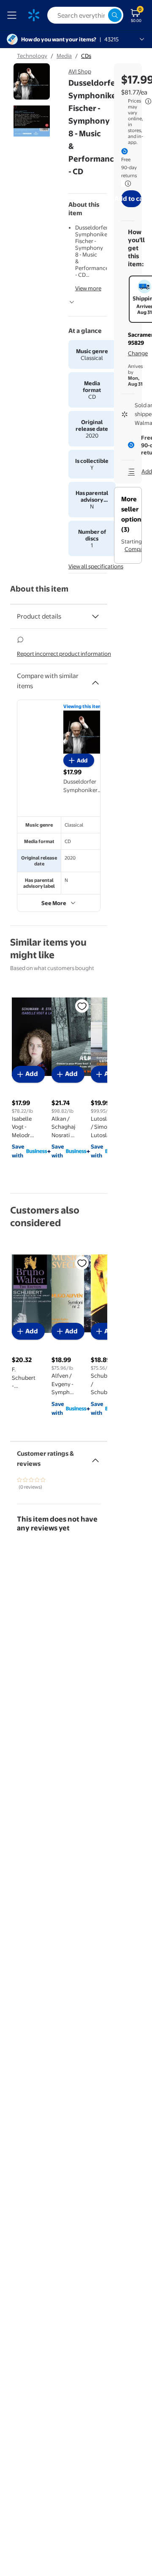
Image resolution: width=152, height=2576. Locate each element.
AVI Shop (80, 71)
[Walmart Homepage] (34, 15)
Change (138, 353)
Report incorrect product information (64, 654)
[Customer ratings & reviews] (95, 1457)
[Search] (115, 15)
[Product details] (95, 616)
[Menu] (14, 15)
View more (88, 288)
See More (54, 903)
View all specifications (96, 566)
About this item (39, 589)
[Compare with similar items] (95, 679)
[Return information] (126, 184)
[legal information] (148, 101)
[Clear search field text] (101, 15)
